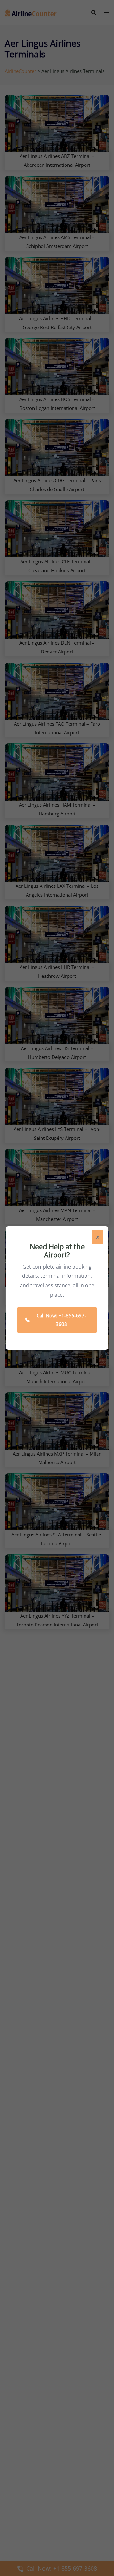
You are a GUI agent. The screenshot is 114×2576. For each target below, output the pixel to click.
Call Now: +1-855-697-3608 (61, 1320)
